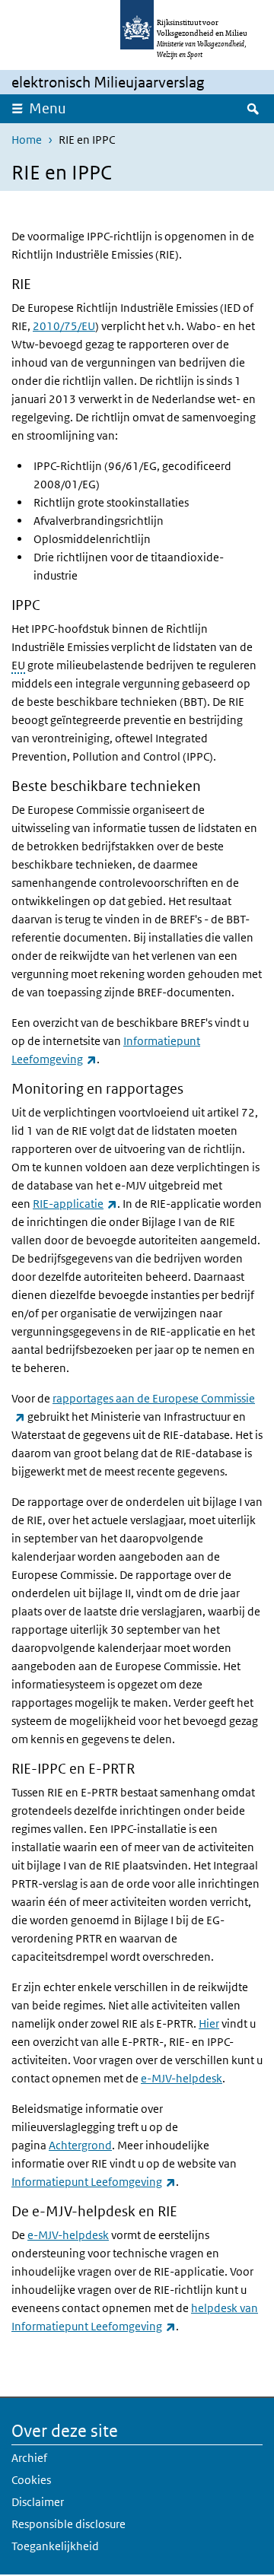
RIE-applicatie (75, 1204)
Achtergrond (80, 2145)
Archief (29, 2458)
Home (27, 140)
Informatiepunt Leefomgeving (94, 2182)
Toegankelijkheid (55, 2546)
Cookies (31, 2480)
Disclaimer (38, 2502)
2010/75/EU (64, 326)
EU (18, 665)
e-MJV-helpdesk (182, 2078)
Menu (48, 108)
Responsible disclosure (68, 2524)
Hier (209, 2023)
